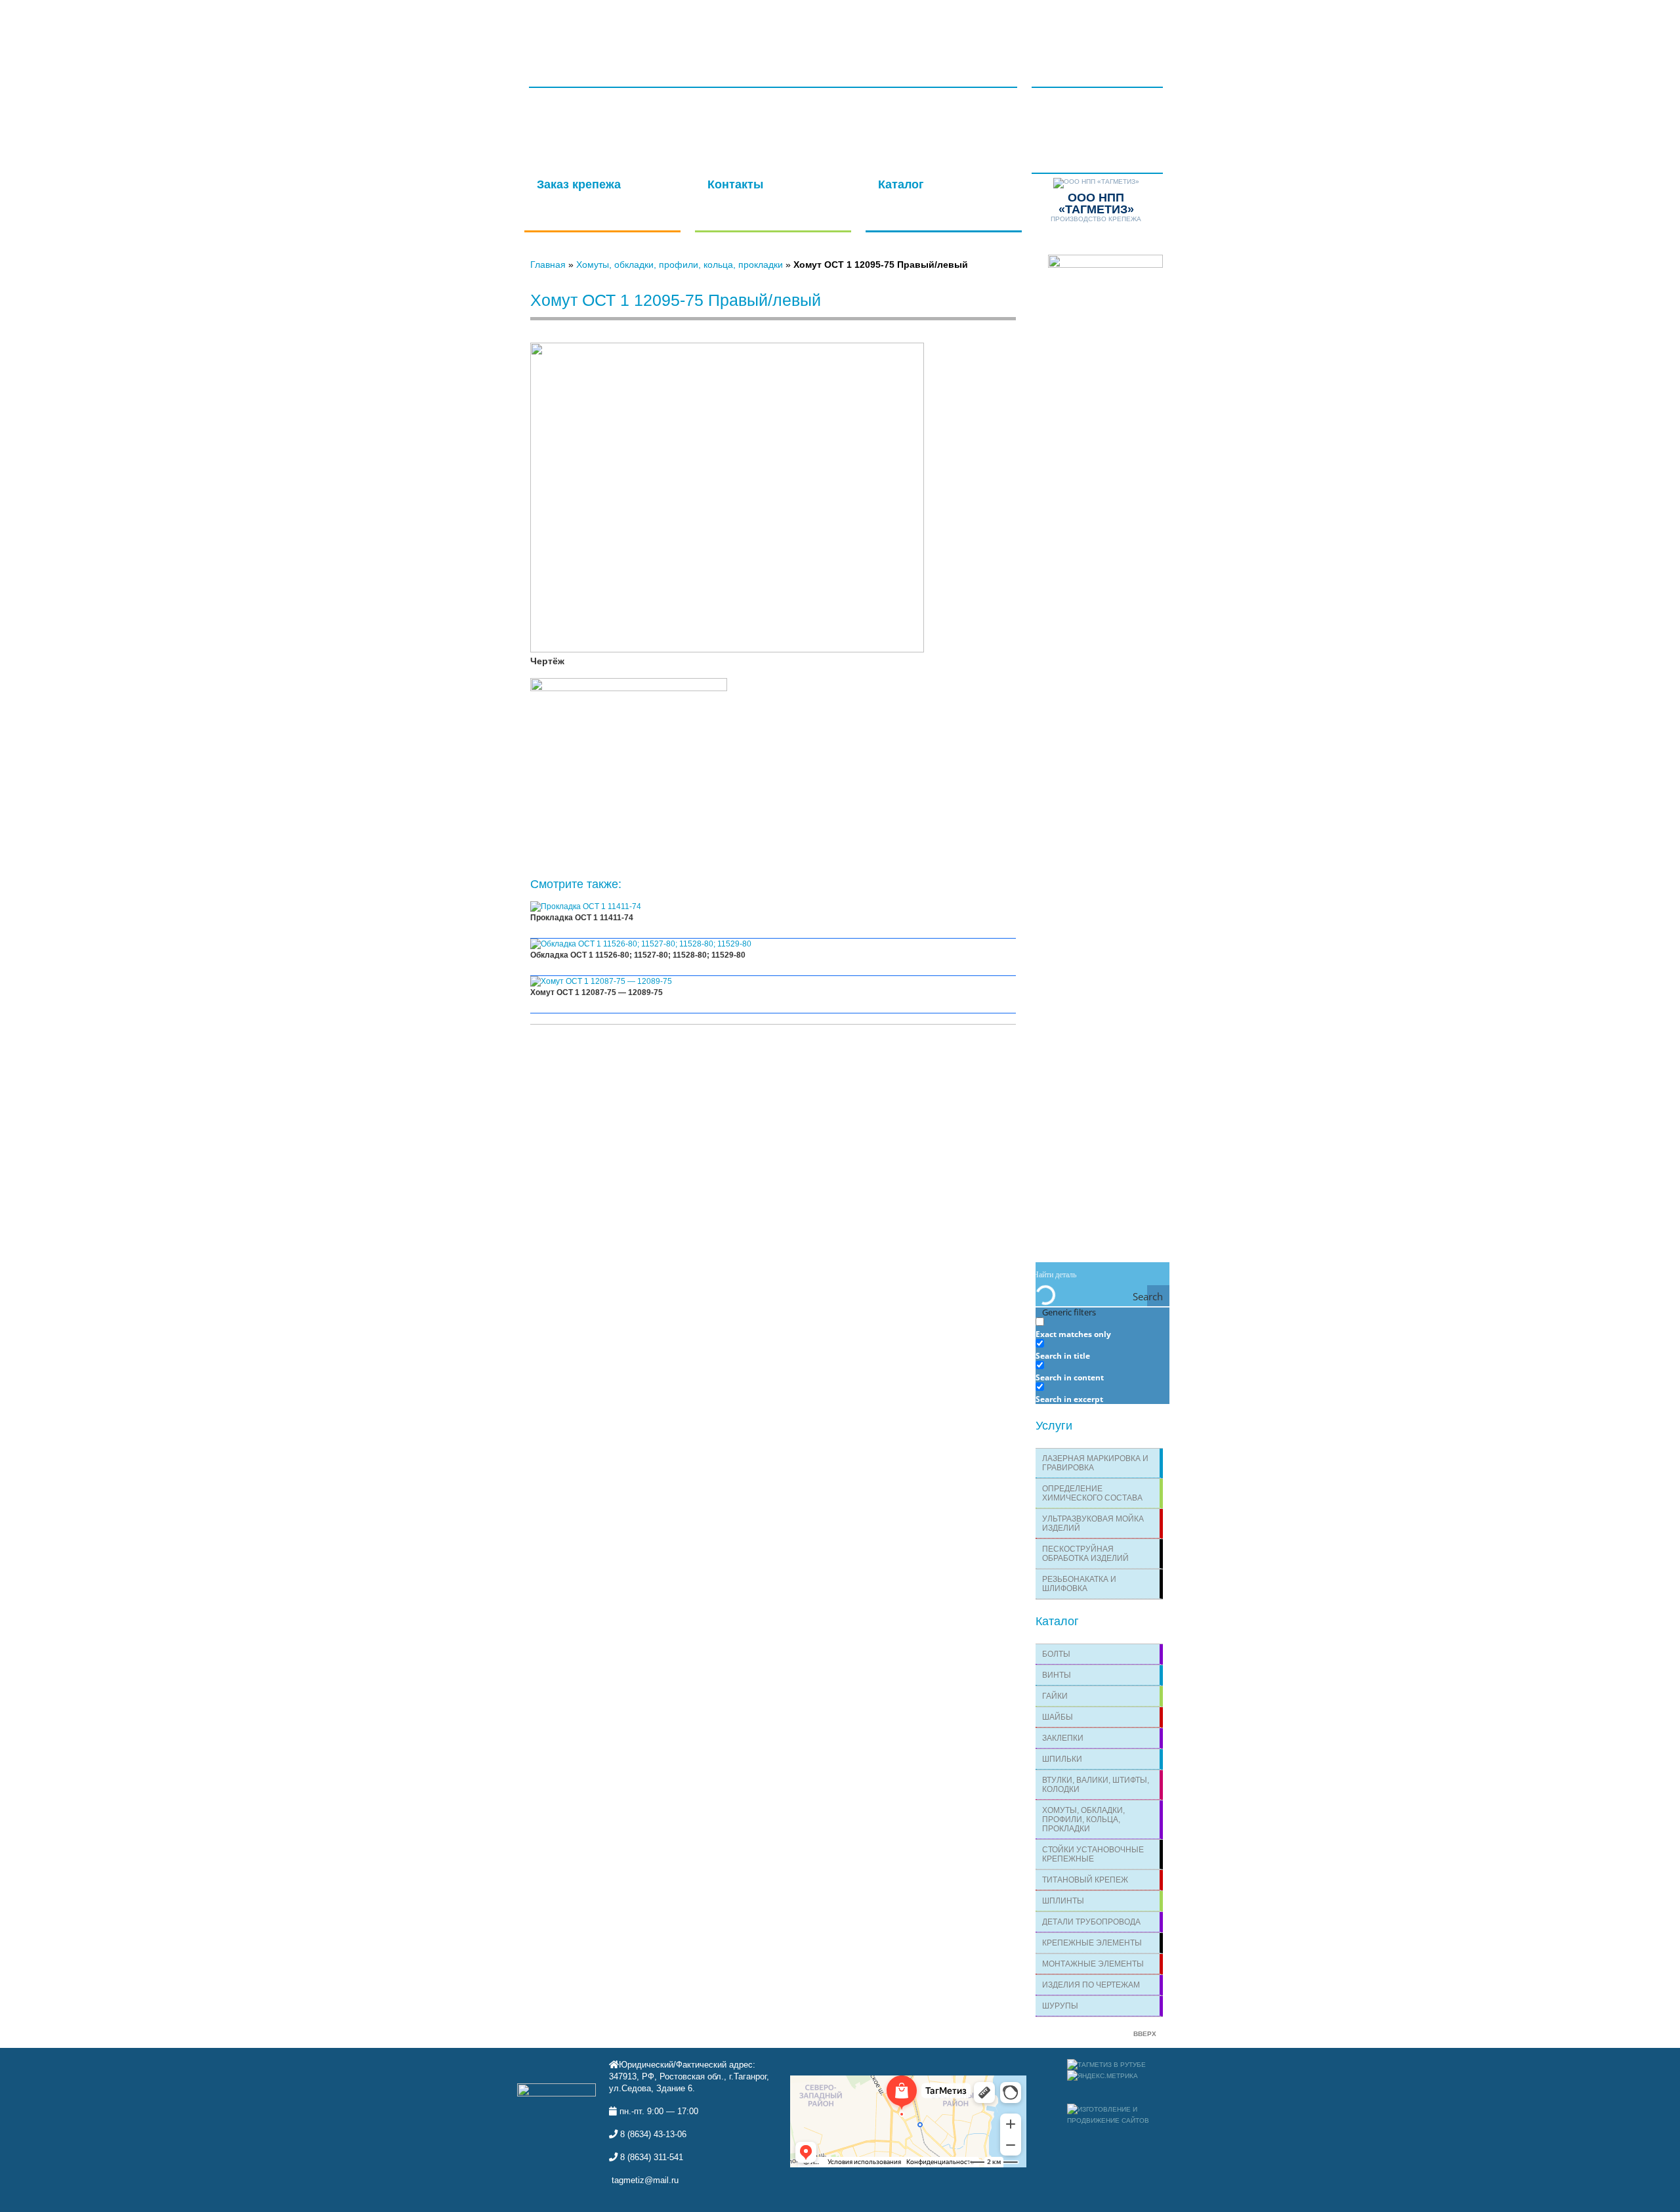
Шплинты (1063, 1901)
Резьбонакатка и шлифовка (1079, 1584)
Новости (1067, 64)
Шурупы (1060, 2006)
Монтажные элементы (1093, 1964)
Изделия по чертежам (1091, 1985)
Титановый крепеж (1085, 1880)
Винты (1057, 1675)
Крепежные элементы (1092, 1943)
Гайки (1055, 1696)
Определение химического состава (1092, 1493)
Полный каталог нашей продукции (928, 198)
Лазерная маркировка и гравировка (1095, 1463)
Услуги (718, 27)
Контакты (996, 27)
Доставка (933, 27)
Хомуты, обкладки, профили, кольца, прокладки (680, 265)
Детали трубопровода (1091, 1922)
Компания (868, 27)
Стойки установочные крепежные (1093, 1854)
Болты (1056, 1654)
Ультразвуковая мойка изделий (1093, 1523)
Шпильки (1062, 1759)
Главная (582, 27)
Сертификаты (652, 27)
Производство (789, 27)
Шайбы (1058, 1717)
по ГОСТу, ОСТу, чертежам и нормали (599, 198)
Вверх (1145, 2034)
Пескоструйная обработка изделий (1085, 1554)
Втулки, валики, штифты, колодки (1096, 1785)
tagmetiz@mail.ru (645, 2180)
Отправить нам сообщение (766, 192)
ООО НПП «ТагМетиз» (590, 70)
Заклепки (1063, 1738)
